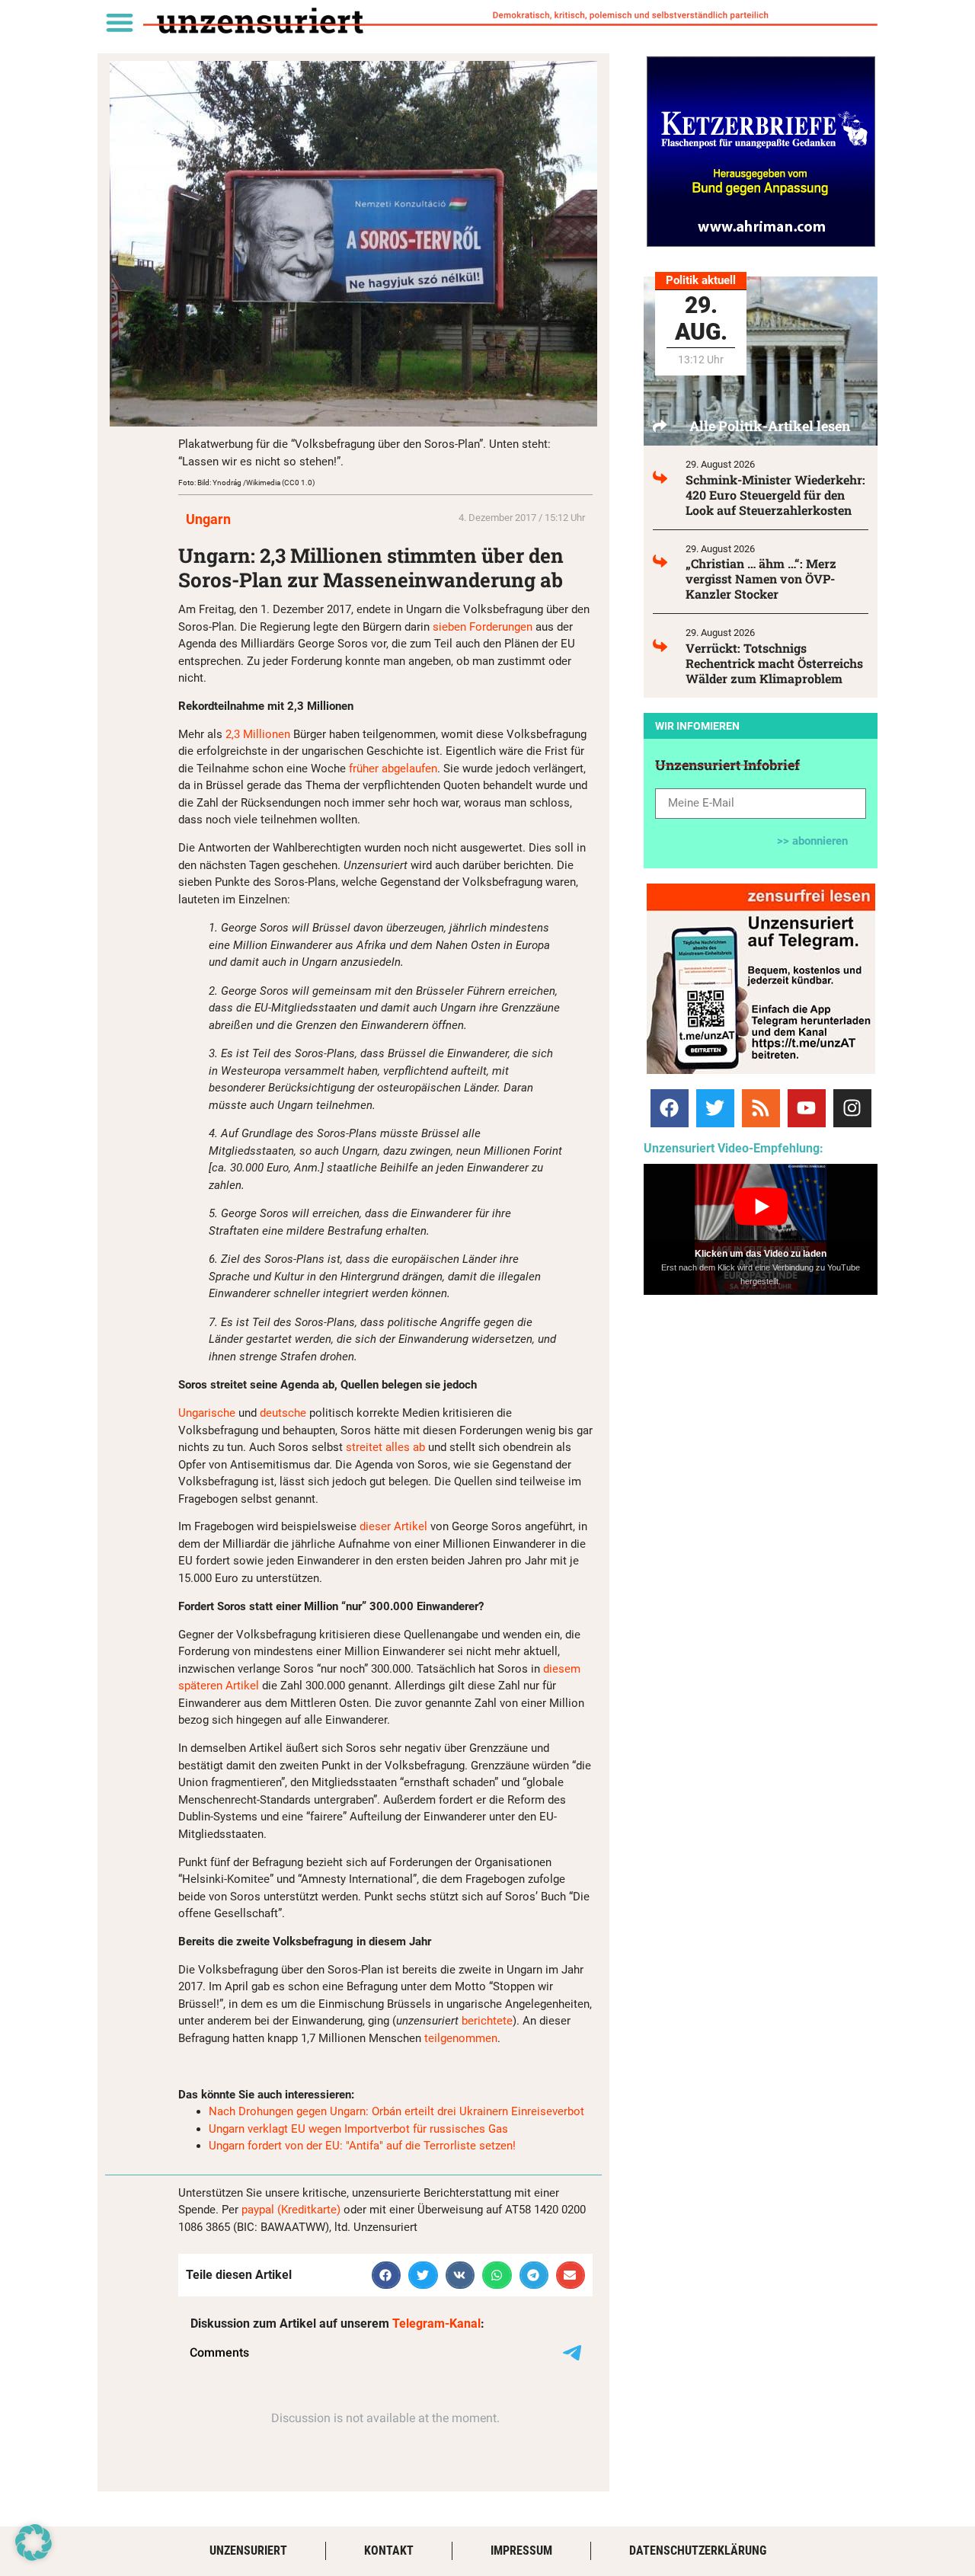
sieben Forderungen (483, 627)
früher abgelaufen (393, 769)
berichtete (487, 2021)
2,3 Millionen (258, 734)
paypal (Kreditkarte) (291, 2210)
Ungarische (207, 1413)
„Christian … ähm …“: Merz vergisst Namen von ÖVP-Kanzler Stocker (761, 578)
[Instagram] (852, 1108)
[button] (119, 22)
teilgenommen (461, 2038)
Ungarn (208, 519)
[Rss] (761, 1108)
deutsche (283, 1413)
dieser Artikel (393, 1526)
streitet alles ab (385, 1447)
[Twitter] (715, 1108)
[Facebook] (670, 1108)
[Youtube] (807, 1108)
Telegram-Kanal (436, 2324)
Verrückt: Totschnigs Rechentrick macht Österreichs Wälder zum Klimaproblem (774, 663)
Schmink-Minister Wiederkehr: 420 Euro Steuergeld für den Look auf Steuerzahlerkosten (775, 495)
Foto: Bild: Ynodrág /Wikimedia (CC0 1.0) (246, 483)
